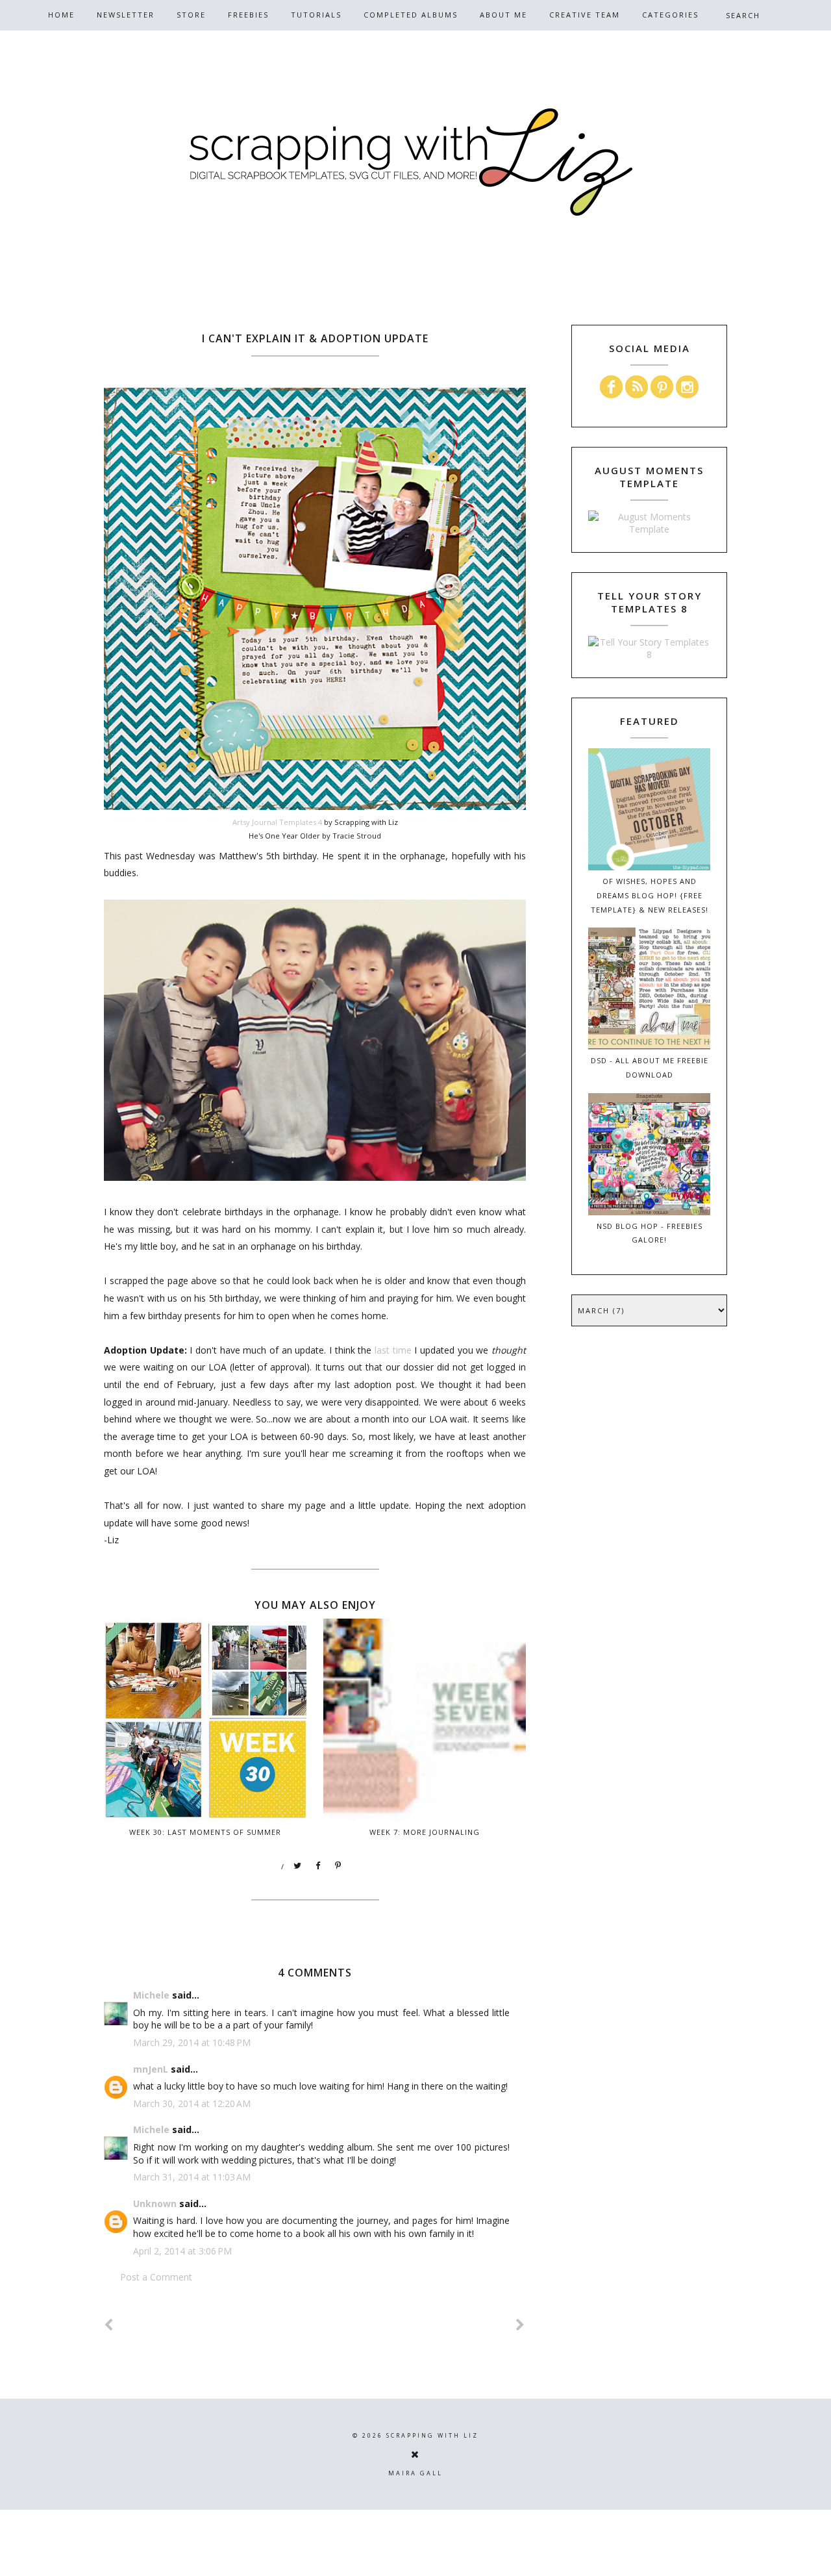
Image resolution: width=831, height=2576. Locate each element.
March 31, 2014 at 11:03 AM (192, 2177)
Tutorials (316, 15)
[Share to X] (298, 1866)
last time (393, 1350)
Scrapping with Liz (432, 2435)
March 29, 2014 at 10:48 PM (192, 2042)
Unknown (155, 2203)
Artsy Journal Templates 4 (278, 822)
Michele (151, 1995)
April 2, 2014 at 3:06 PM (182, 2251)
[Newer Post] (109, 2325)
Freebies (248, 15)
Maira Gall (415, 2473)
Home (61, 15)
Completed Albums (411, 15)
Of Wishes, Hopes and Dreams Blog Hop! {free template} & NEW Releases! (650, 895)
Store (191, 15)
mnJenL (151, 2069)
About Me (503, 15)
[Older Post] (521, 2325)
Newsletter (126, 15)
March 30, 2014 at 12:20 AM (192, 2103)
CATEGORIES (670, 15)
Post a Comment (156, 2277)
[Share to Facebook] (318, 1866)
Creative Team (585, 15)
